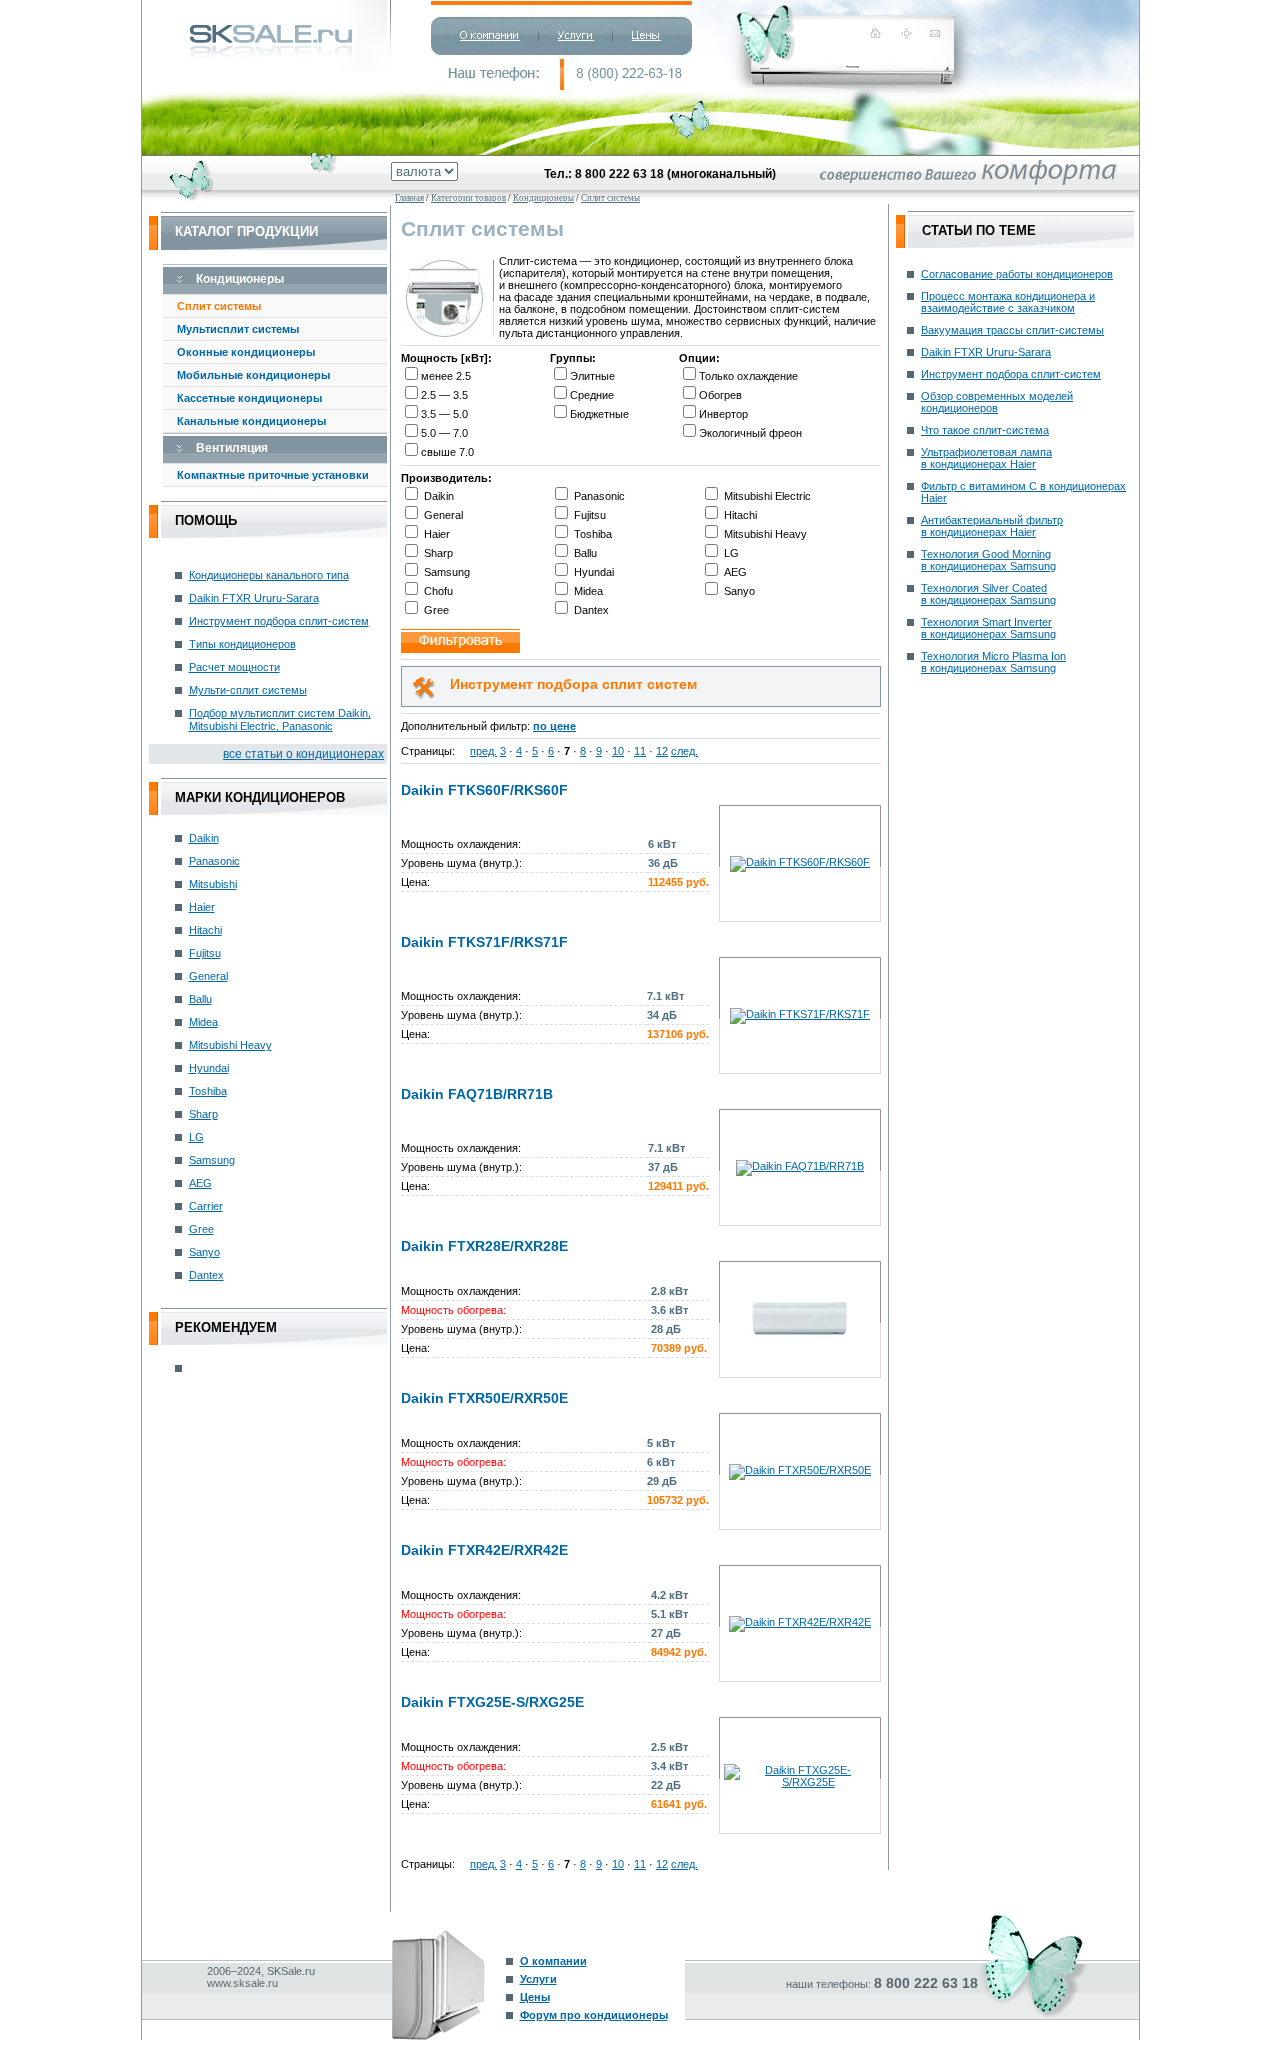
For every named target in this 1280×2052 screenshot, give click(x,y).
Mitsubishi (213, 884)
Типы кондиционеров (242, 644)
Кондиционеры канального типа (269, 575)
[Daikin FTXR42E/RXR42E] (800, 1622)
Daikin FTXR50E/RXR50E (484, 1398)
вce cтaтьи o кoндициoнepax (303, 754)
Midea (203, 1022)
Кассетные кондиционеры (249, 398)
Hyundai (209, 1068)
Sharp (203, 1114)
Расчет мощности (234, 667)
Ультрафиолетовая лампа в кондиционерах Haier (986, 458)
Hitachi (205, 930)
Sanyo (204, 1252)
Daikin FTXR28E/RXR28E (484, 1246)
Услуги (538, 1979)
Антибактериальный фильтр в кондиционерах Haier (992, 526)
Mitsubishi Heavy (230, 1045)
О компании (553, 1961)
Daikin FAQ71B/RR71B (477, 1094)
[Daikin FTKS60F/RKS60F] (800, 862)
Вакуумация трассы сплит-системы (1012, 330)
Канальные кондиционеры (251, 421)
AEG (200, 1183)
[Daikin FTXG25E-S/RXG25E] (800, 1782)
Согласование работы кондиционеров (1017, 274)
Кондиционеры (543, 198)
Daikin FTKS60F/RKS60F (484, 790)
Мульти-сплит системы (248, 690)
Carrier (206, 1206)
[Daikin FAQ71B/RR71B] (800, 1166)
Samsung (212, 1160)
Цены (535, 1997)
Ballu (200, 999)
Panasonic (214, 861)
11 (640, 751)
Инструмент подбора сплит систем (573, 684)
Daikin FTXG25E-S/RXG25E (492, 1702)
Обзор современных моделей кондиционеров (997, 402)
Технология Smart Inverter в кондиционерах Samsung (988, 628)
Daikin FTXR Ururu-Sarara (254, 598)
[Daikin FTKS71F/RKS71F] (800, 1014)
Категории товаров (468, 198)
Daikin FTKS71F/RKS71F (484, 942)
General (208, 976)
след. (684, 751)
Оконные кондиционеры (246, 352)
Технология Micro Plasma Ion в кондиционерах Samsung (993, 662)
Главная (409, 198)
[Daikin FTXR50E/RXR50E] (800, 1470)
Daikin (204, 838)
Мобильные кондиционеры (253, 375)
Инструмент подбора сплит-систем (279, 621)
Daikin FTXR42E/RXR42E (484, 1550)
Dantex (206, 1275)
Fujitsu (205, 953)
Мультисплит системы (238, 329)
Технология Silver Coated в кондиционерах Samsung (988, 594)
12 (662, 751)
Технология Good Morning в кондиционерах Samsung (988, 560)
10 (618, 751)
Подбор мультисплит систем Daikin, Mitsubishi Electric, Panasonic (280, 719)
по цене (554, 726)
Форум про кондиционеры (594, 2015)
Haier (202, 907)
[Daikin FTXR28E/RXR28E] (800, 1341)
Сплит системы (219, 306)
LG (196, 1137)
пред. (483, 751)
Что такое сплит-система (985, 430)
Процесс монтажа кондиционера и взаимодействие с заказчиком (1008, 302)
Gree (201, 1229)
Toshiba (208, 1091)
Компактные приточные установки (273, 475)
